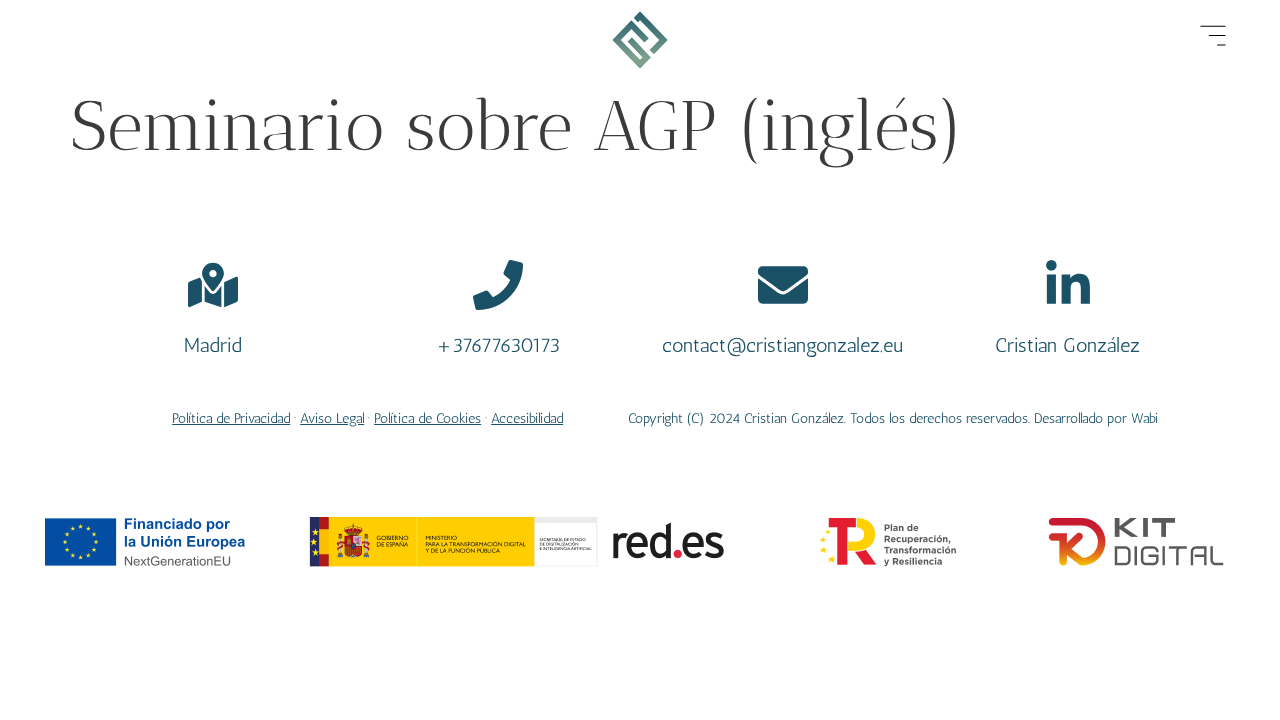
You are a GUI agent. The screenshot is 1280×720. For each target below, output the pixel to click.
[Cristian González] (1068, 285)
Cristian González (1067, 345)
